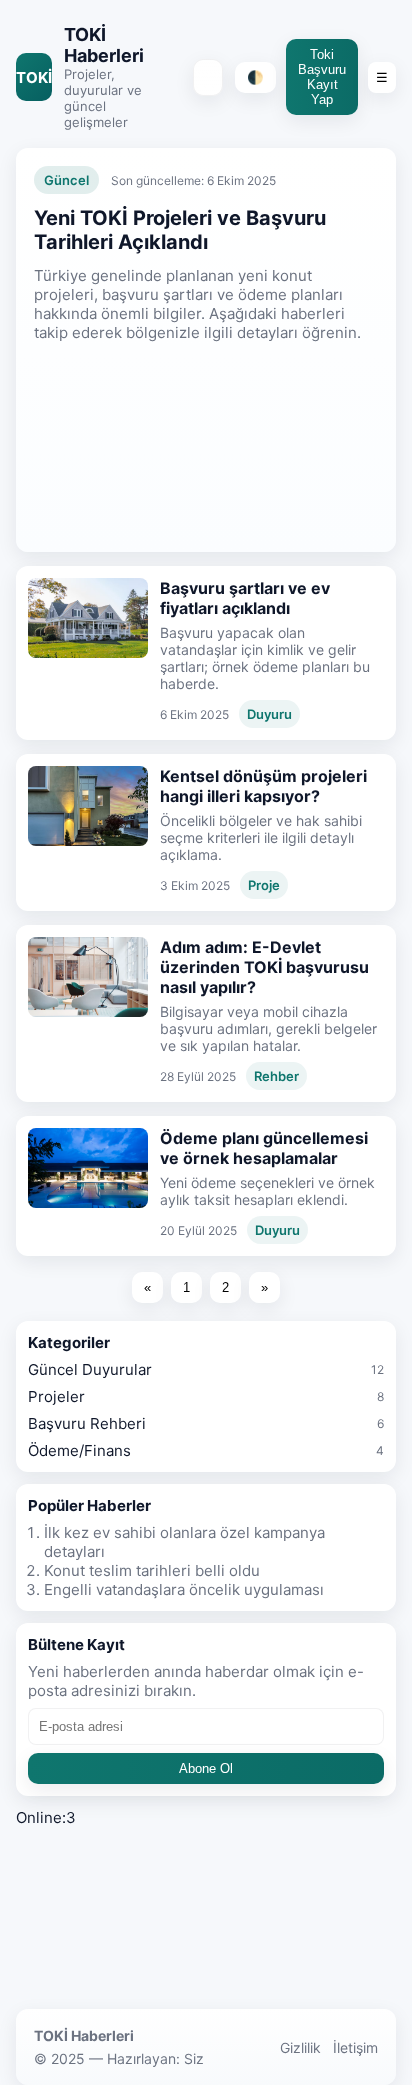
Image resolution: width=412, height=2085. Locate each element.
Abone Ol (206, 1768)
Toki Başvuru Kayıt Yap (322, 77)
